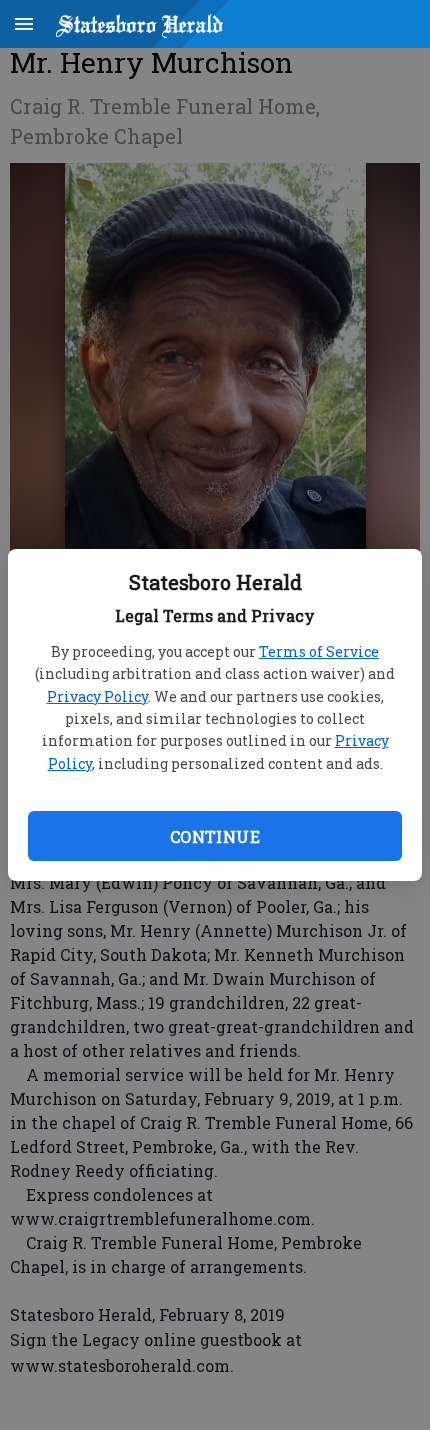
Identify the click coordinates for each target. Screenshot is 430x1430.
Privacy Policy (97, 696)
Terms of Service (319, 651)
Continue (215, 836)
